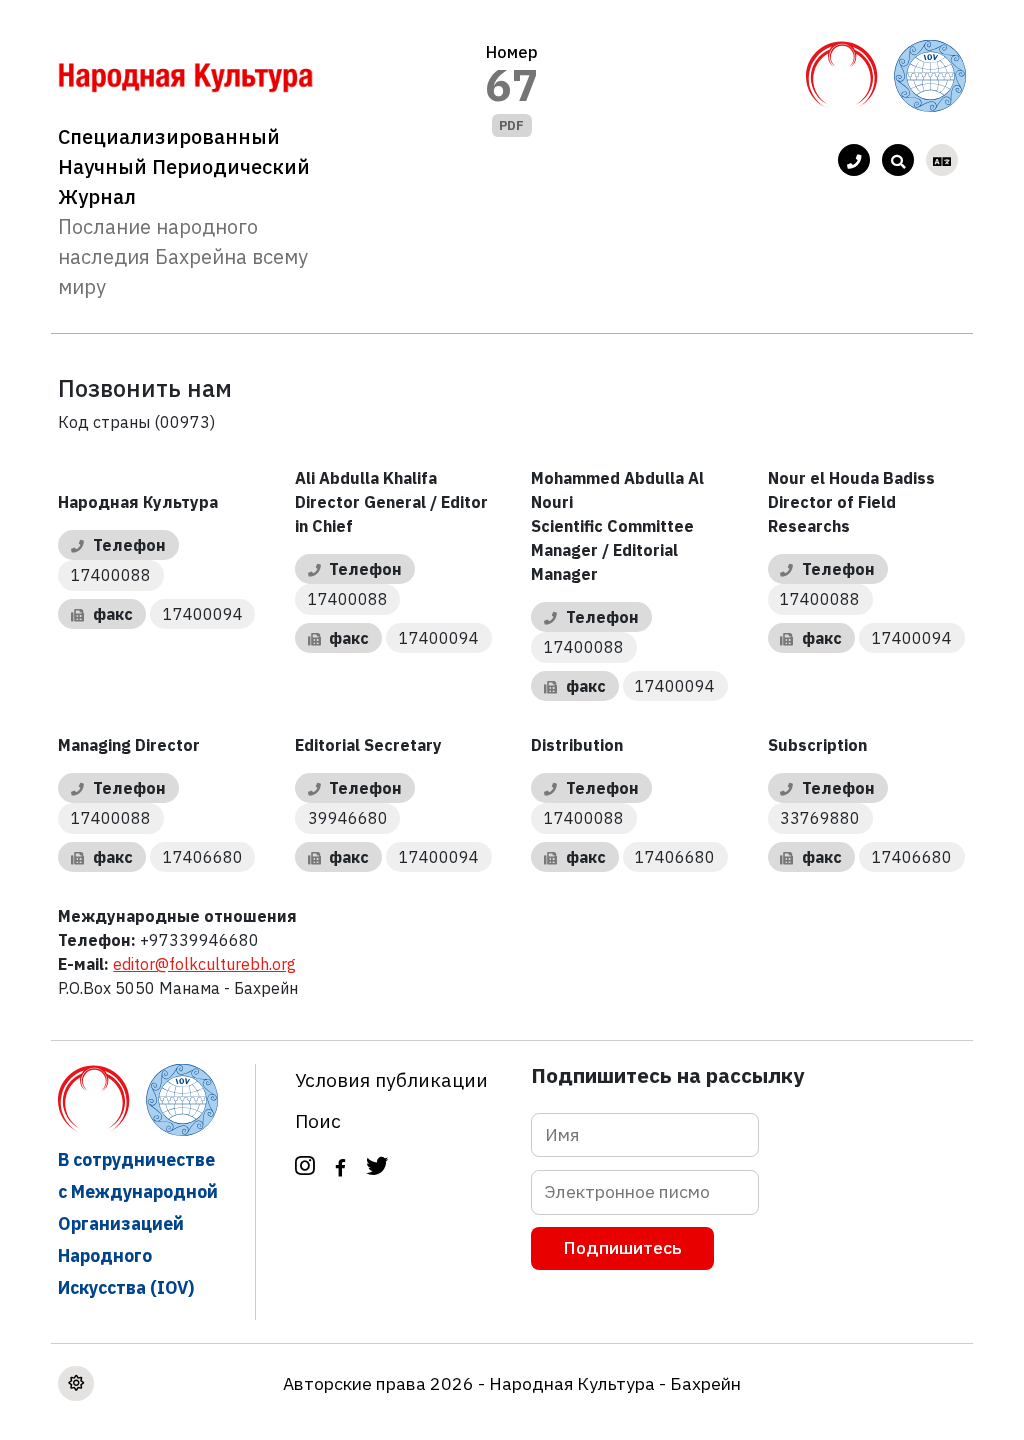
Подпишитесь (622, 1247)
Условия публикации (391, 1079)
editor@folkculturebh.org (204, 964)
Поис (318, 1120)
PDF (511, 125)
